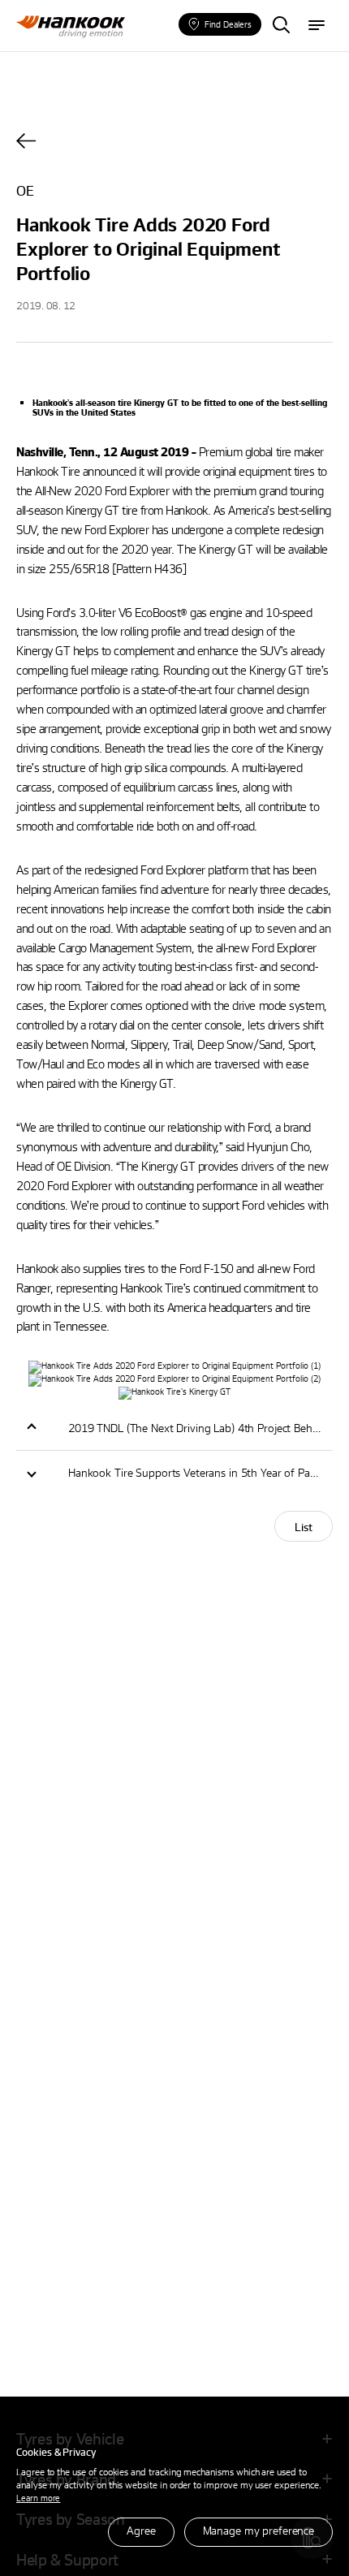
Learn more (38, 2498)
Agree (141, 2530)
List (304, 1527)
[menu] (317, 26)
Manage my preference (259, 2530)
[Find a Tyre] (281, 26)
